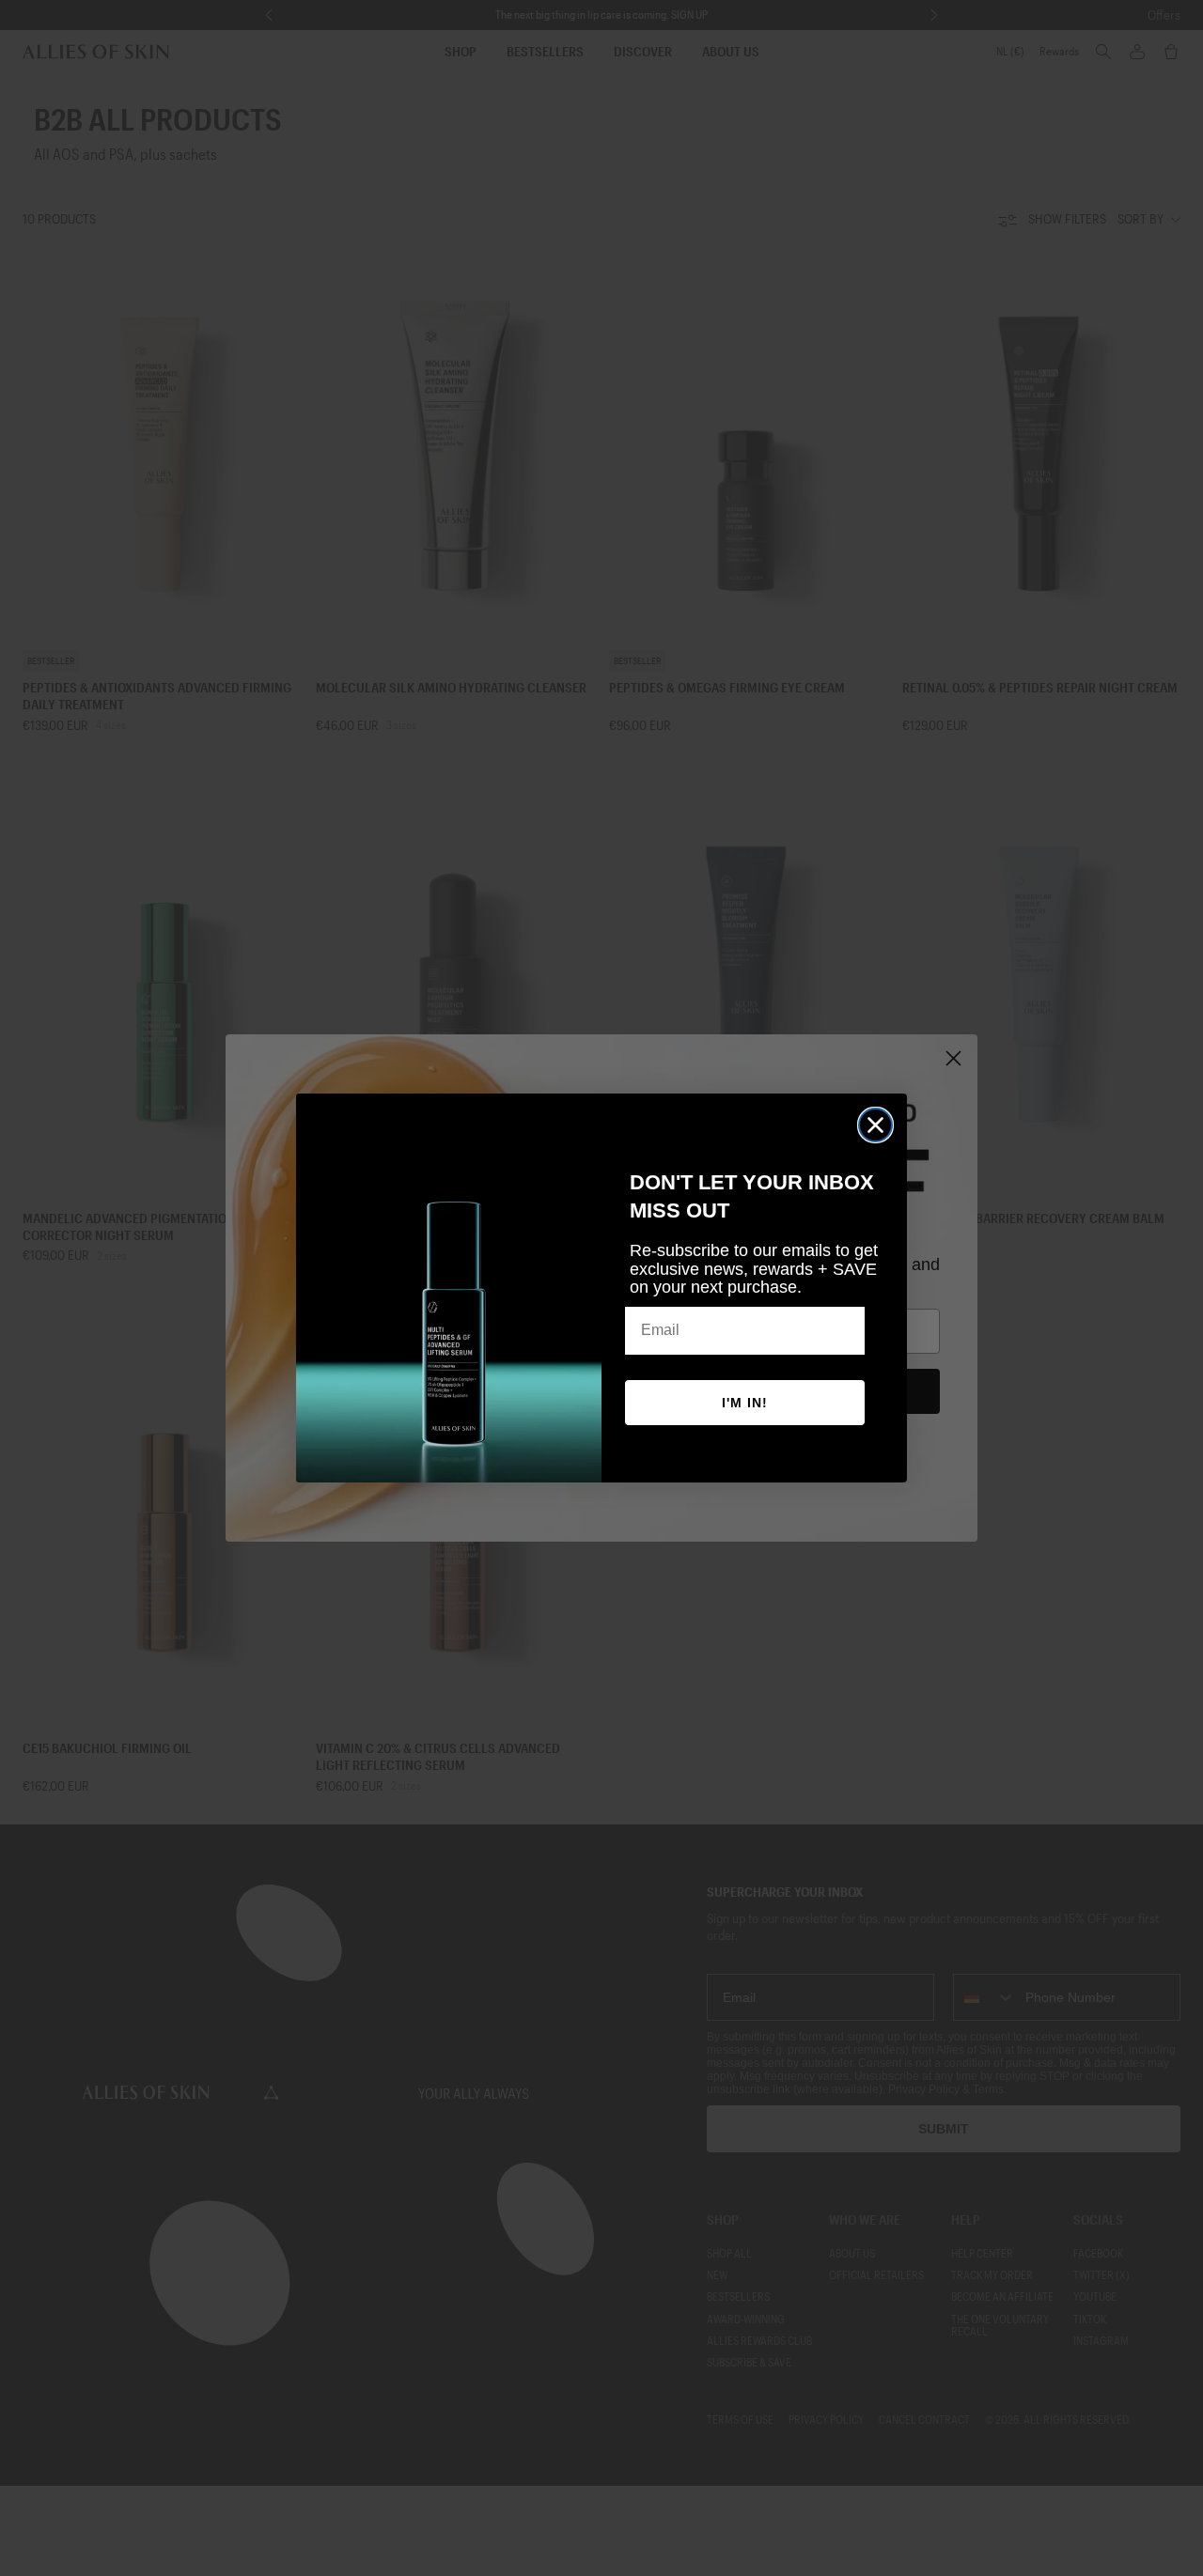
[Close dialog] (875, 1125)
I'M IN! (745, 1403)
